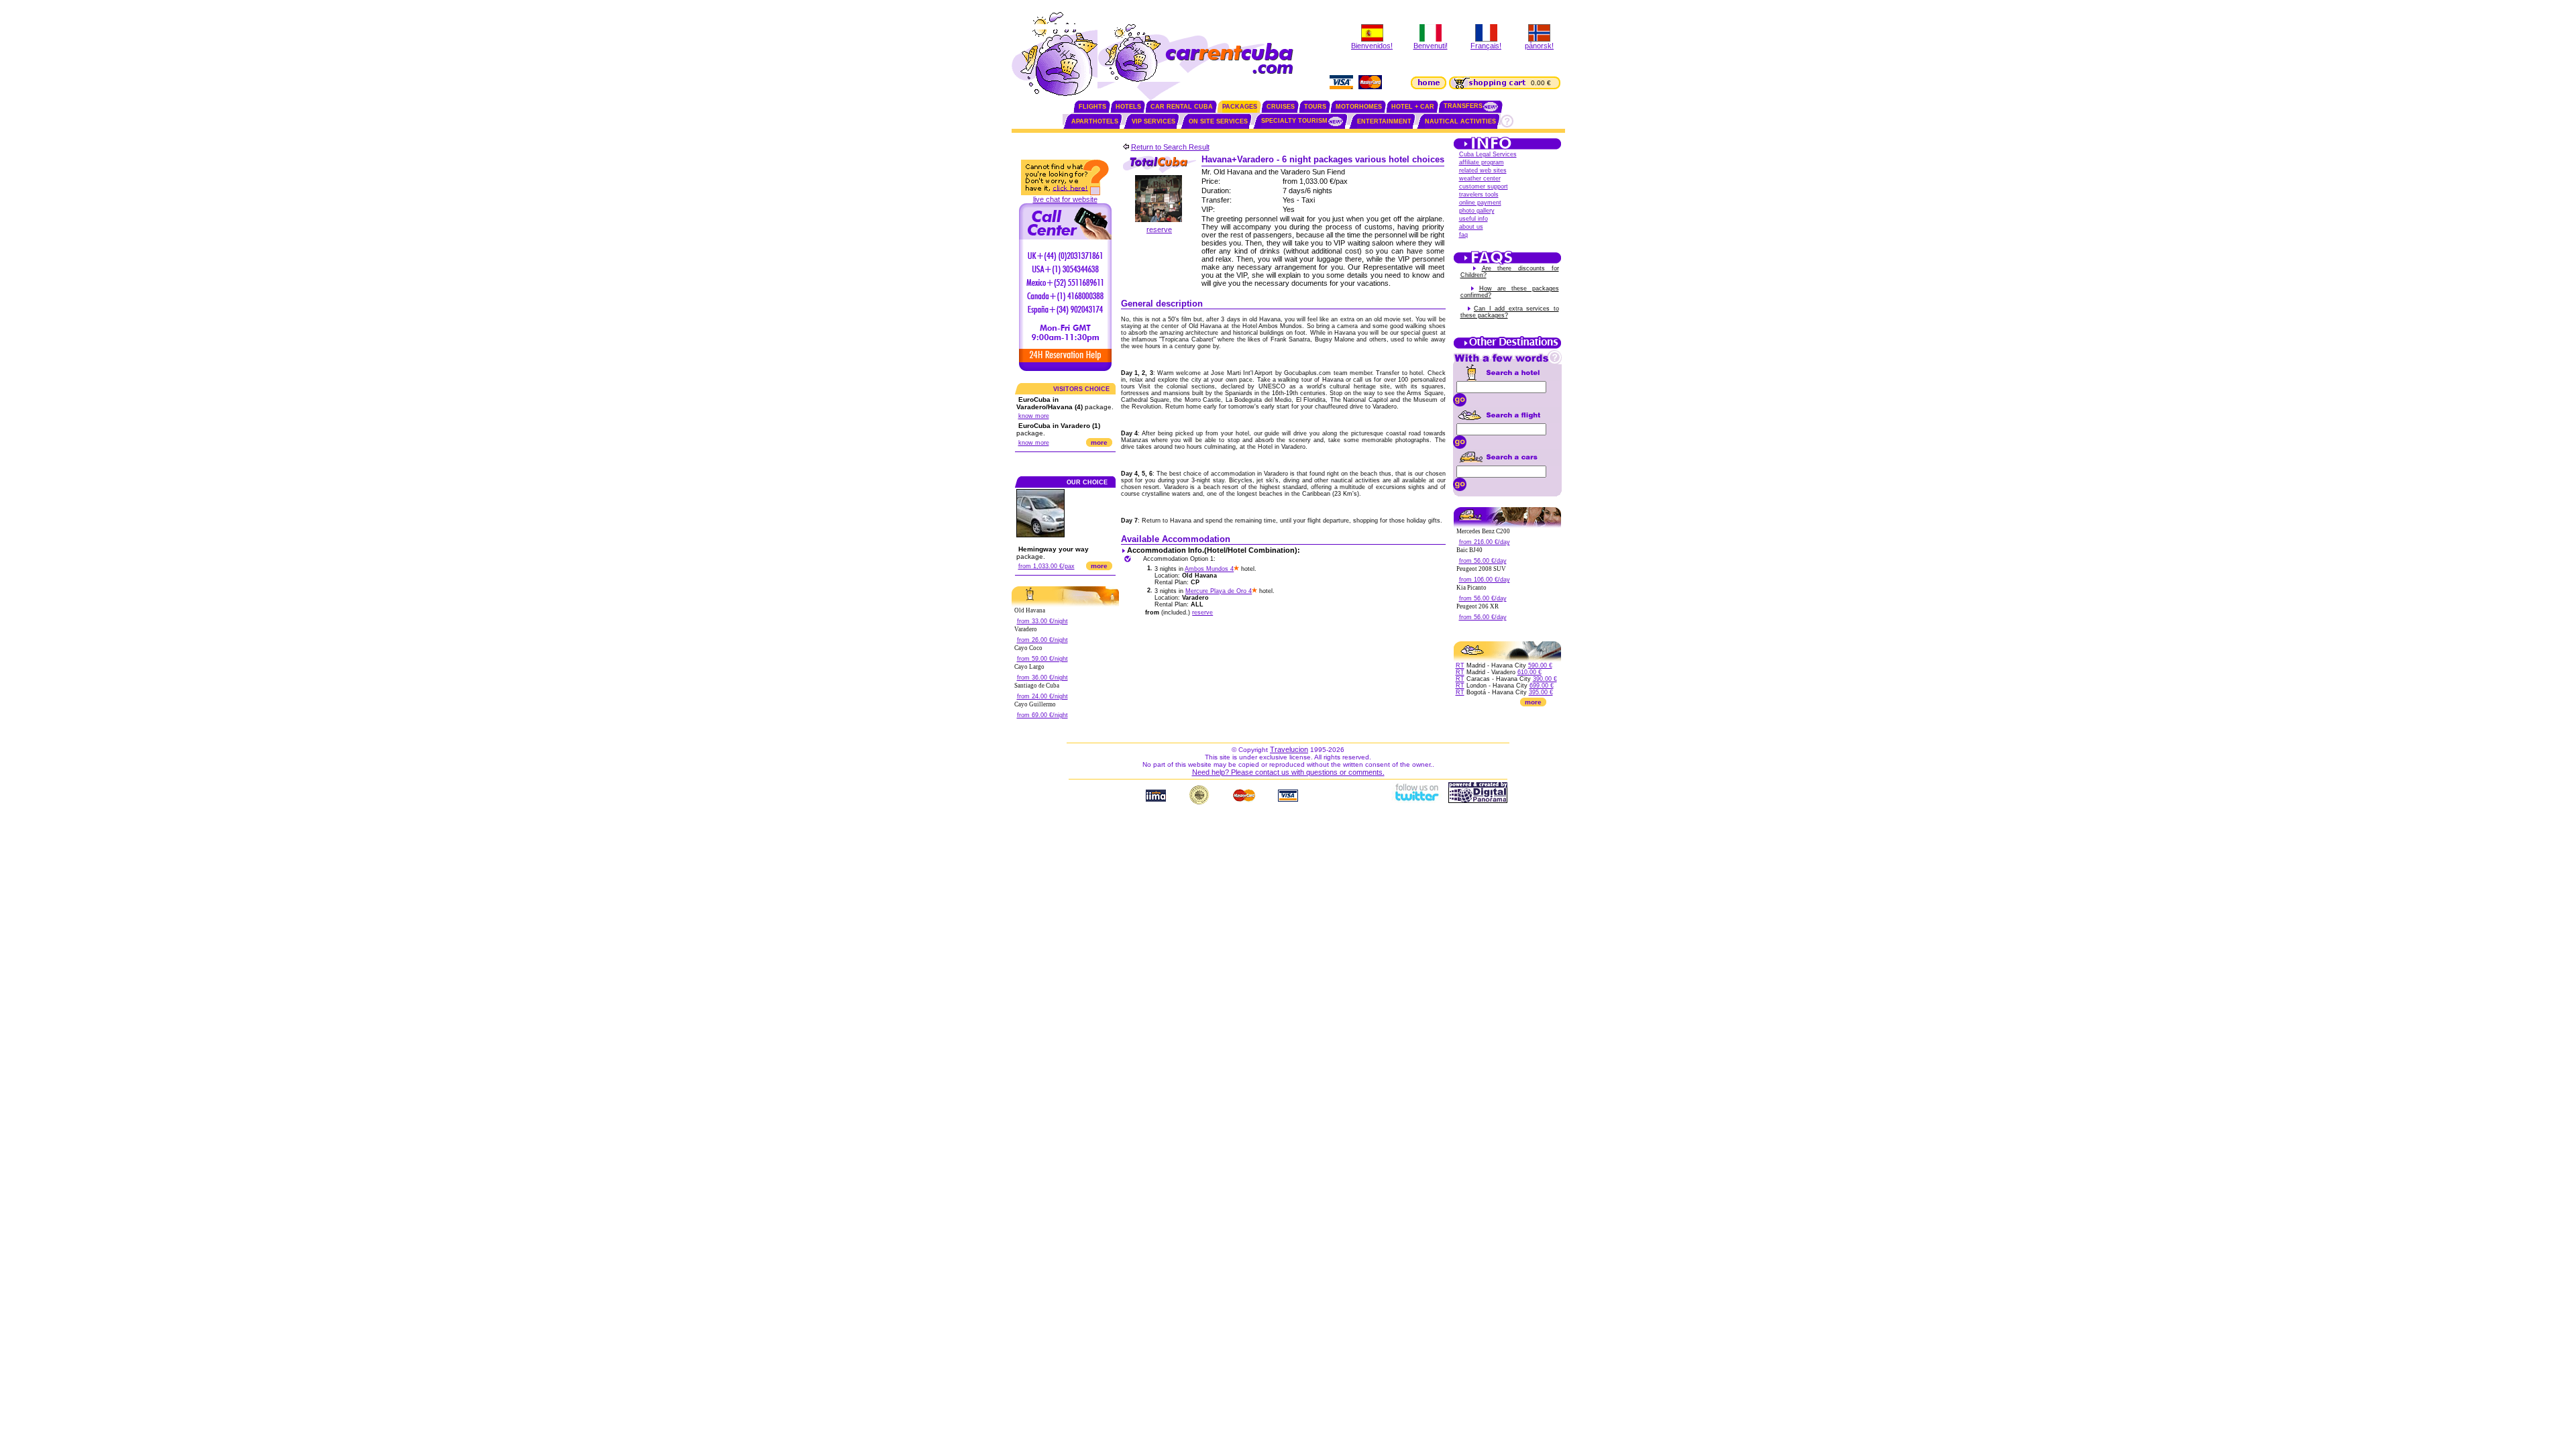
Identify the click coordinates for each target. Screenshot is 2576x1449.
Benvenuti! (1431, 46)
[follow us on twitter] (1416, 800)
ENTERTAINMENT (1384, 121)
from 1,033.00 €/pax (1046, 566)
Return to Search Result (1170, 147)
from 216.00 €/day (1485, 542)
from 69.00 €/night (1042, 715)
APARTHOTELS (1095, 121)
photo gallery (1477, 211)
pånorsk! (1539, 46)
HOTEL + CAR (1413, 107)
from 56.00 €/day (1483, 561)
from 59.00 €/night (1042, 659)
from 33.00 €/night (1042, 621)
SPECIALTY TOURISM (1294, 121)
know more (1034, 416)
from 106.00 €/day (1485, 580)
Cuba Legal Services (1488, 154)
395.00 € (1541, 692)
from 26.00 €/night (1042, 640)
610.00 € (1529, 672)
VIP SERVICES (1153, 121)
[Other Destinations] (1507, 347)
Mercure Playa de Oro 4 (1219, 591)
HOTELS (1128, 107)
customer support (1484, 186)
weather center (1480, 178)
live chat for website (1065, 199)
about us (1471, 227)
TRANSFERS (1463, 106)
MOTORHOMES (1359, 107)
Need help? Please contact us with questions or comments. (1288, 772)
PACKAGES (1240, 107)
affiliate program (1482, 162)
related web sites (1483, 170)
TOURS (1315, 107)
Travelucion (1289, 749)
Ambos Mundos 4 (1209, 569)
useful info (1473, 219)
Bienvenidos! (1372, 46)
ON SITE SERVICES (1218, 121)
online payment (1480, 203)
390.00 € (1545, 679)
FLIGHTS (1092, 107)
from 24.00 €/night (1042, 696)
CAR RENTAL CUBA (1182, 107)
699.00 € (1542, 686)
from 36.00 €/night (1042, 678)
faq (1463, 235)
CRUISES (1281, 107)
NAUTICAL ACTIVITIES (1460, 121)
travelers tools (1479, 195)
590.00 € (1540, 665)
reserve (1159, 229)
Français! (1486, 46)
